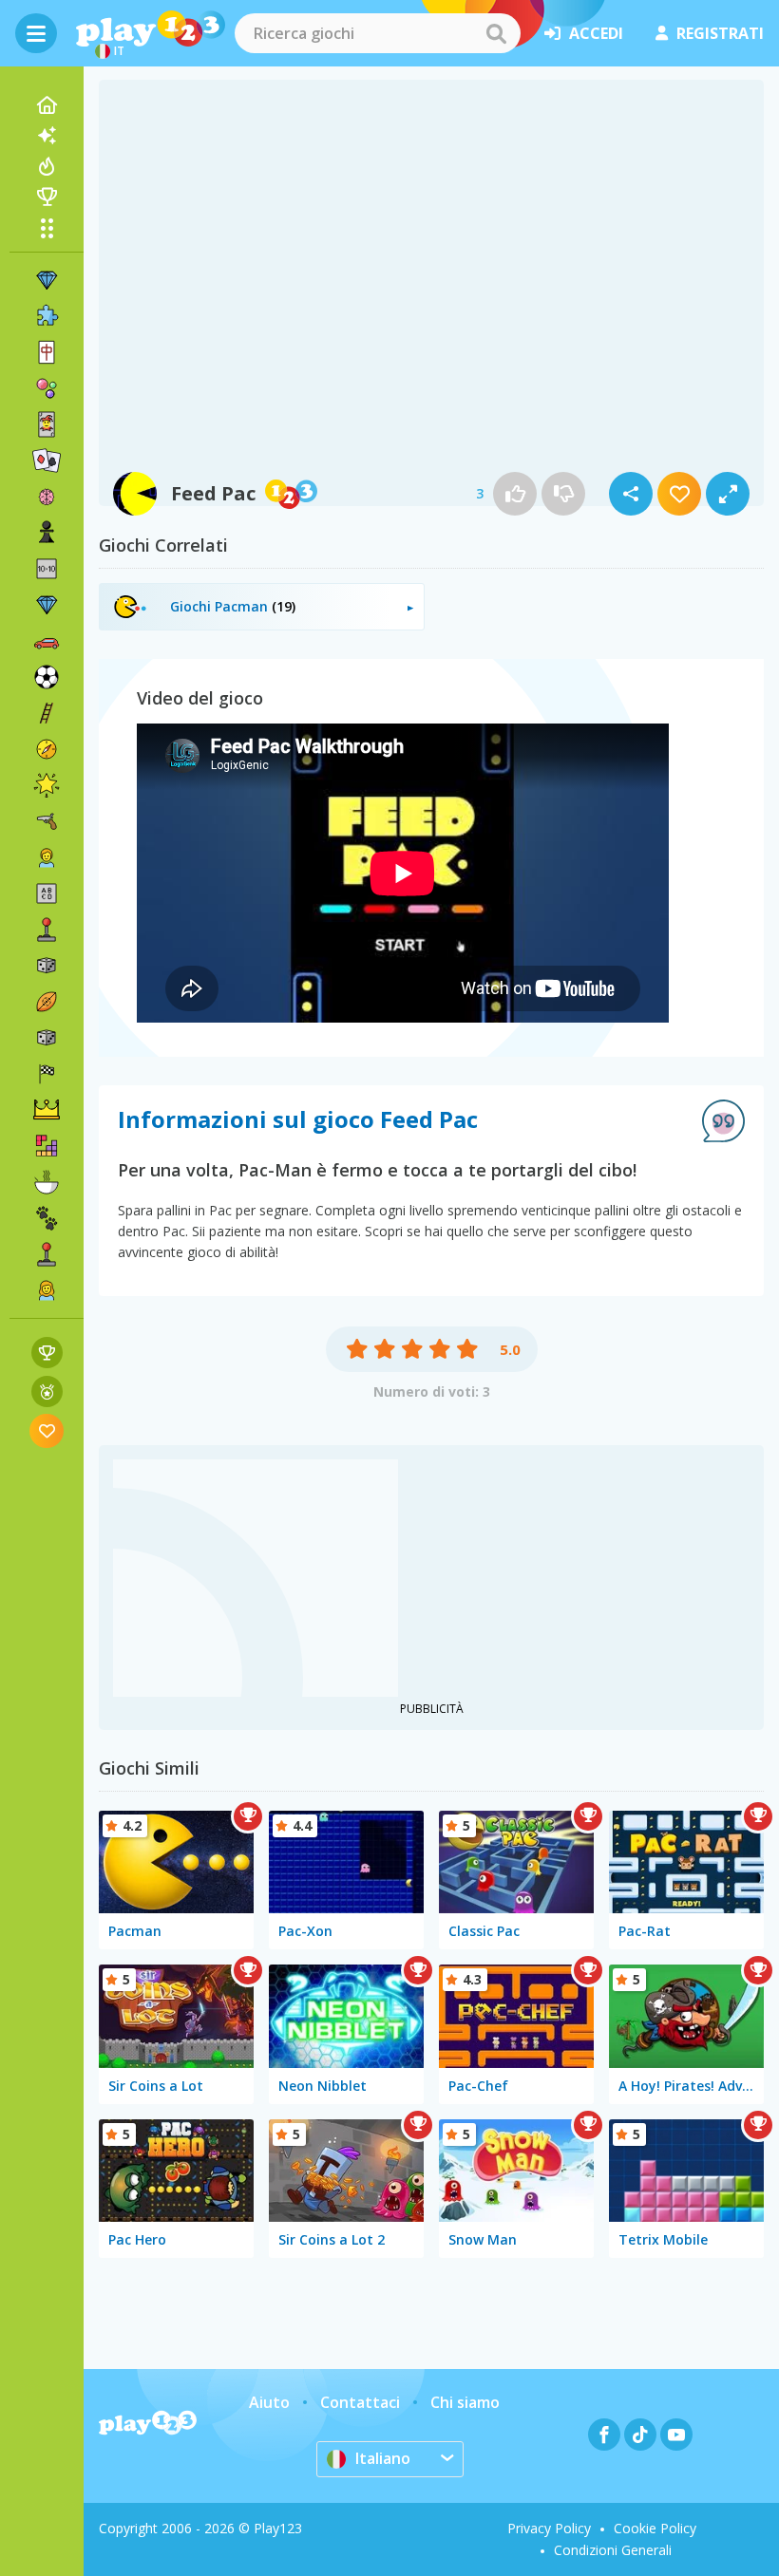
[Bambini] (47, 857)
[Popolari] (47, 166)
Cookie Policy (655, 2528)
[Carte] (47, 424)
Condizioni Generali (613, 2550)
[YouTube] (676, 2435)
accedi (596, 33)
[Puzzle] (47, 316)
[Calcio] (47, 677)
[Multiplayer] (47, 1254)
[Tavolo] (47, 966)
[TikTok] (640, 2435)
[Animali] (47, 1218)
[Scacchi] (47, 533)
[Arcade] (47, 930)
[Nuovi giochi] (47, 136)
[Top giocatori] (47, 197)
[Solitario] (47, 461)
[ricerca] (496, 33)
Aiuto (269, 2402)
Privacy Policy (549, 2528)
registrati (720, 33)
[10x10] (47, 569)
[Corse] (47, 1074)
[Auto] (47, 641)
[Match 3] (47, 280)
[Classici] (47, 1038)
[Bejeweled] (47, 605)
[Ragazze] (47, 1290)
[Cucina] (47, 1182)
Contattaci (360, 2402)
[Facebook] (604, 2435)
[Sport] (47, 1002)
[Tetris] (47, 1146)
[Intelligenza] (47, 497)
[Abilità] (47, 713)
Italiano (383, 2458)
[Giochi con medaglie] (47, 1391)
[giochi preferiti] (47, 1430)
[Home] (47, 105)
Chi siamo (465, 2402)
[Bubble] (47, 388)
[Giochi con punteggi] (47, 1353)
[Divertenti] (47, 785)
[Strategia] (47, 1110)
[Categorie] (47, 228)
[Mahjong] (47, 352)
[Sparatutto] (47, 821)
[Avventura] (47, 749)
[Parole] (47, 893)
